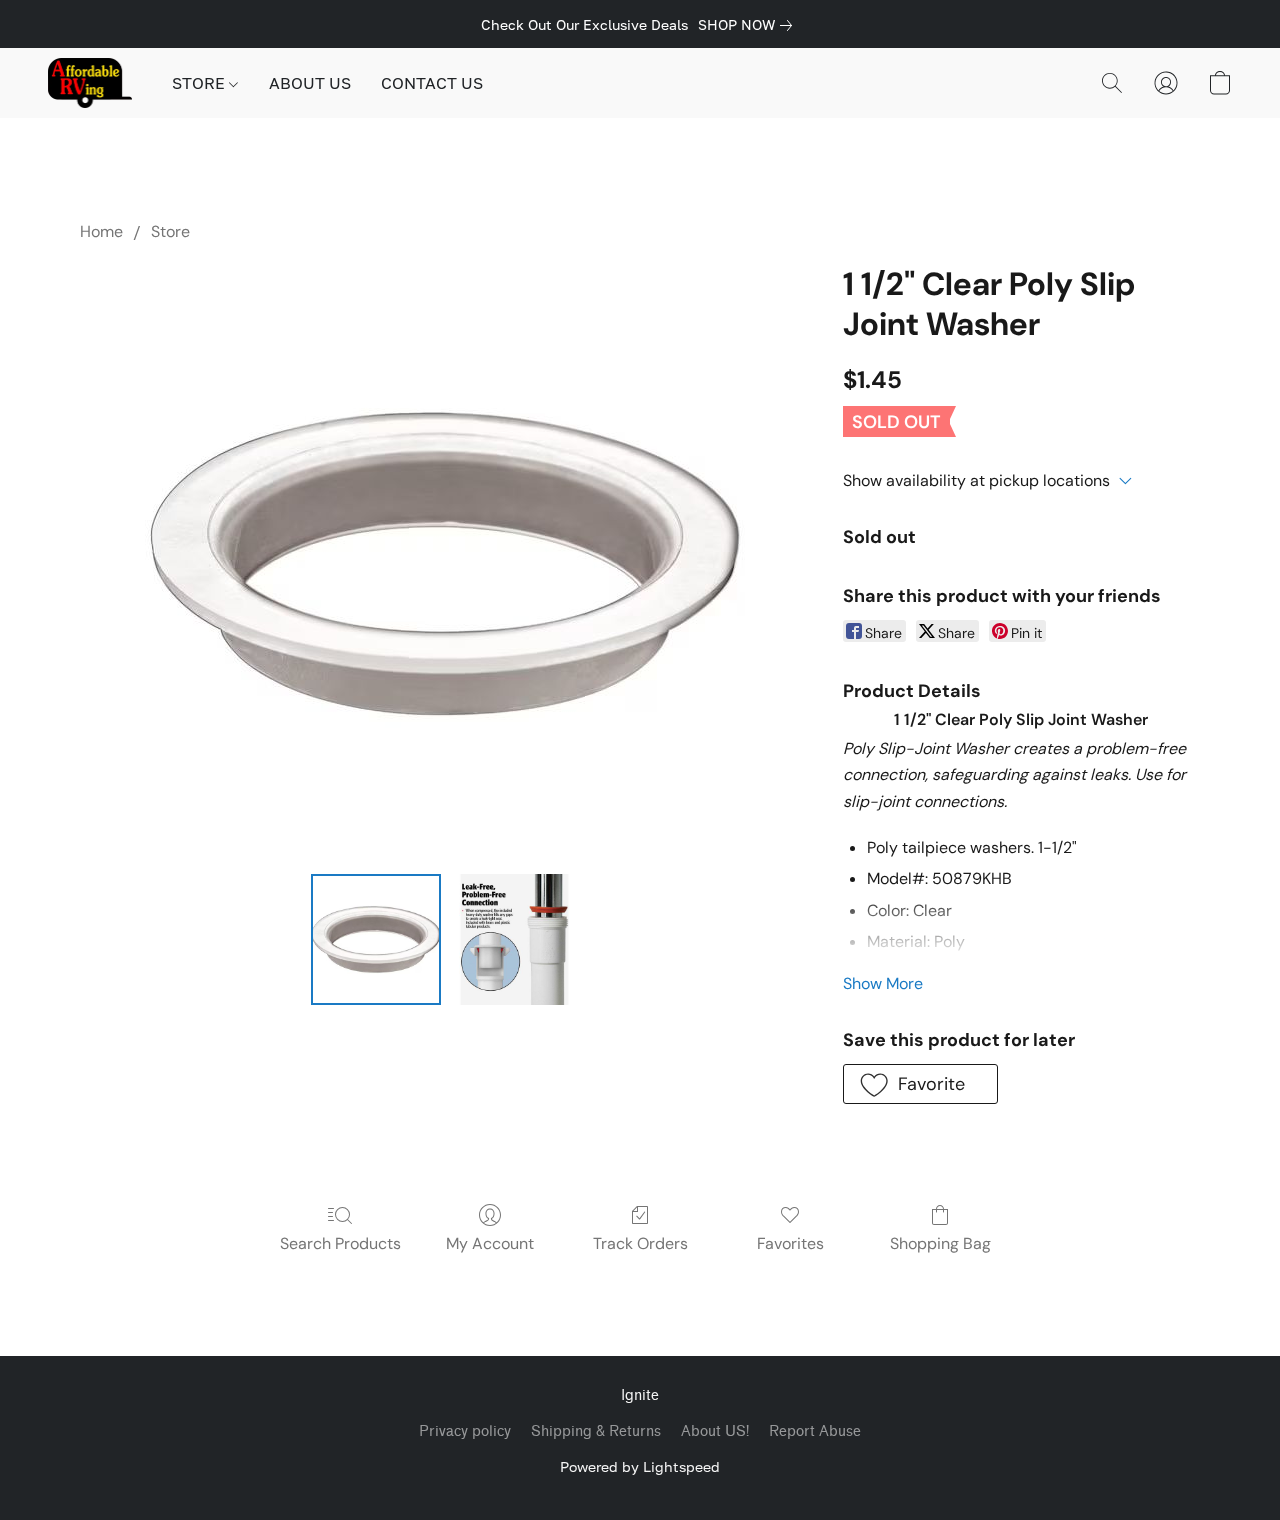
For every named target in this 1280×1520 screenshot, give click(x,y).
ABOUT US (310, 83)
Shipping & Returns (596, 1431)
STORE (200, 83)
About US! (715, 1431)
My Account (490, 1243)
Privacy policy (465, 1431)
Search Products (340, 1243)
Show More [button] (883, 983)
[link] (749, 25)
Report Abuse (815, 1431)
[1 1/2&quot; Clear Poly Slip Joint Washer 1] (514, 939)
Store (170, 231)
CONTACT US (432, 83)
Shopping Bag (940, 1243)
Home (101, 231)
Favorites (790, 1243)
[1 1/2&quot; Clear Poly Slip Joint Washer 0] (376, 939)
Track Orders (640, 1243)
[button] (90, 83)
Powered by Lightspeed (640, 1466)
